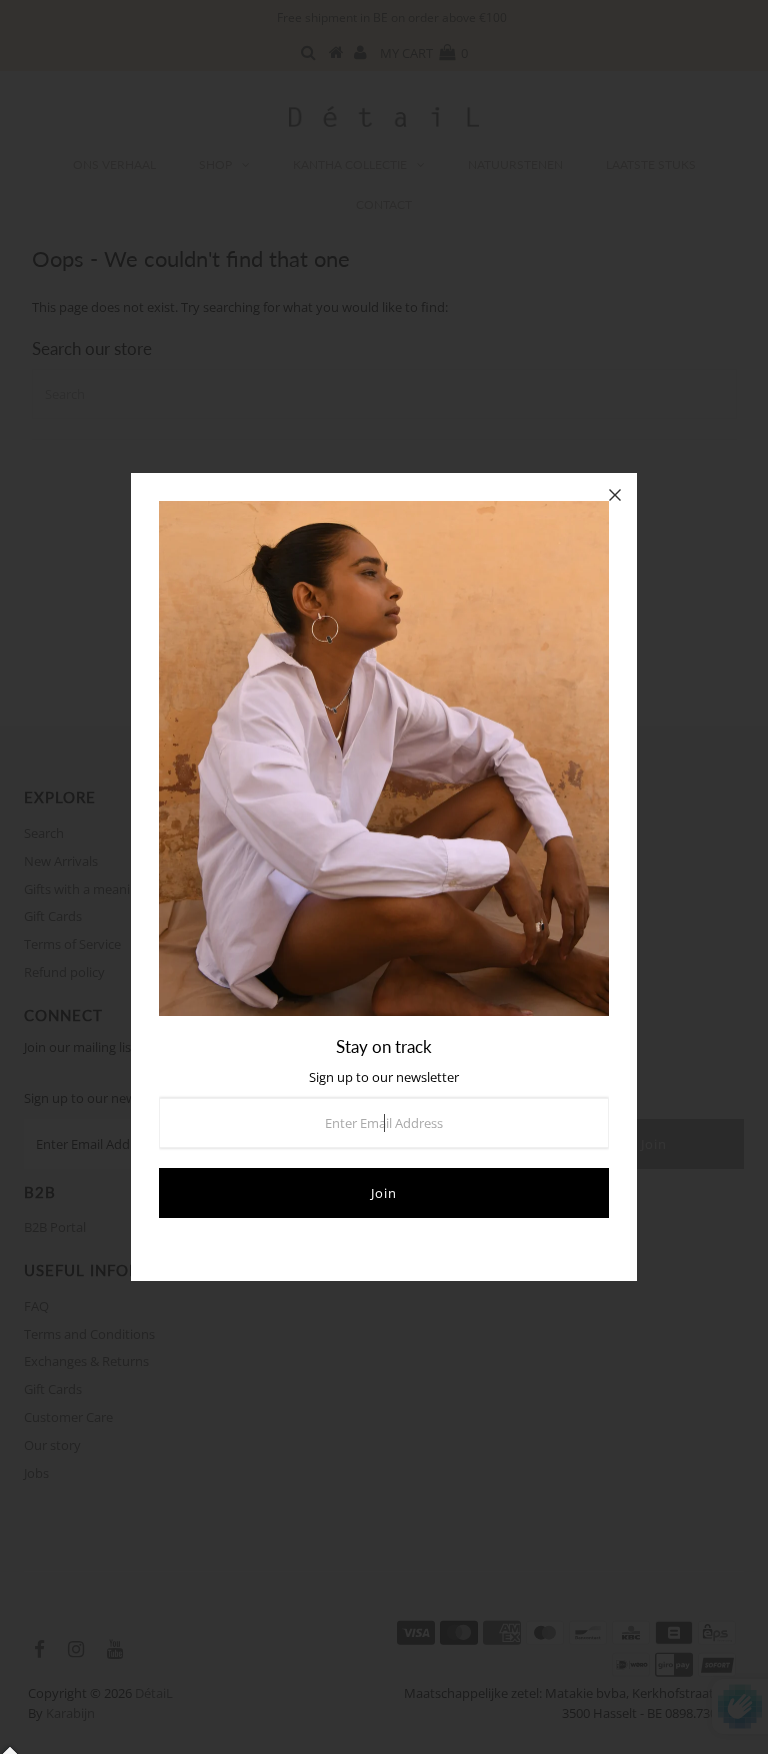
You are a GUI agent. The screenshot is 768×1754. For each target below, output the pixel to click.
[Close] (615, 495)
